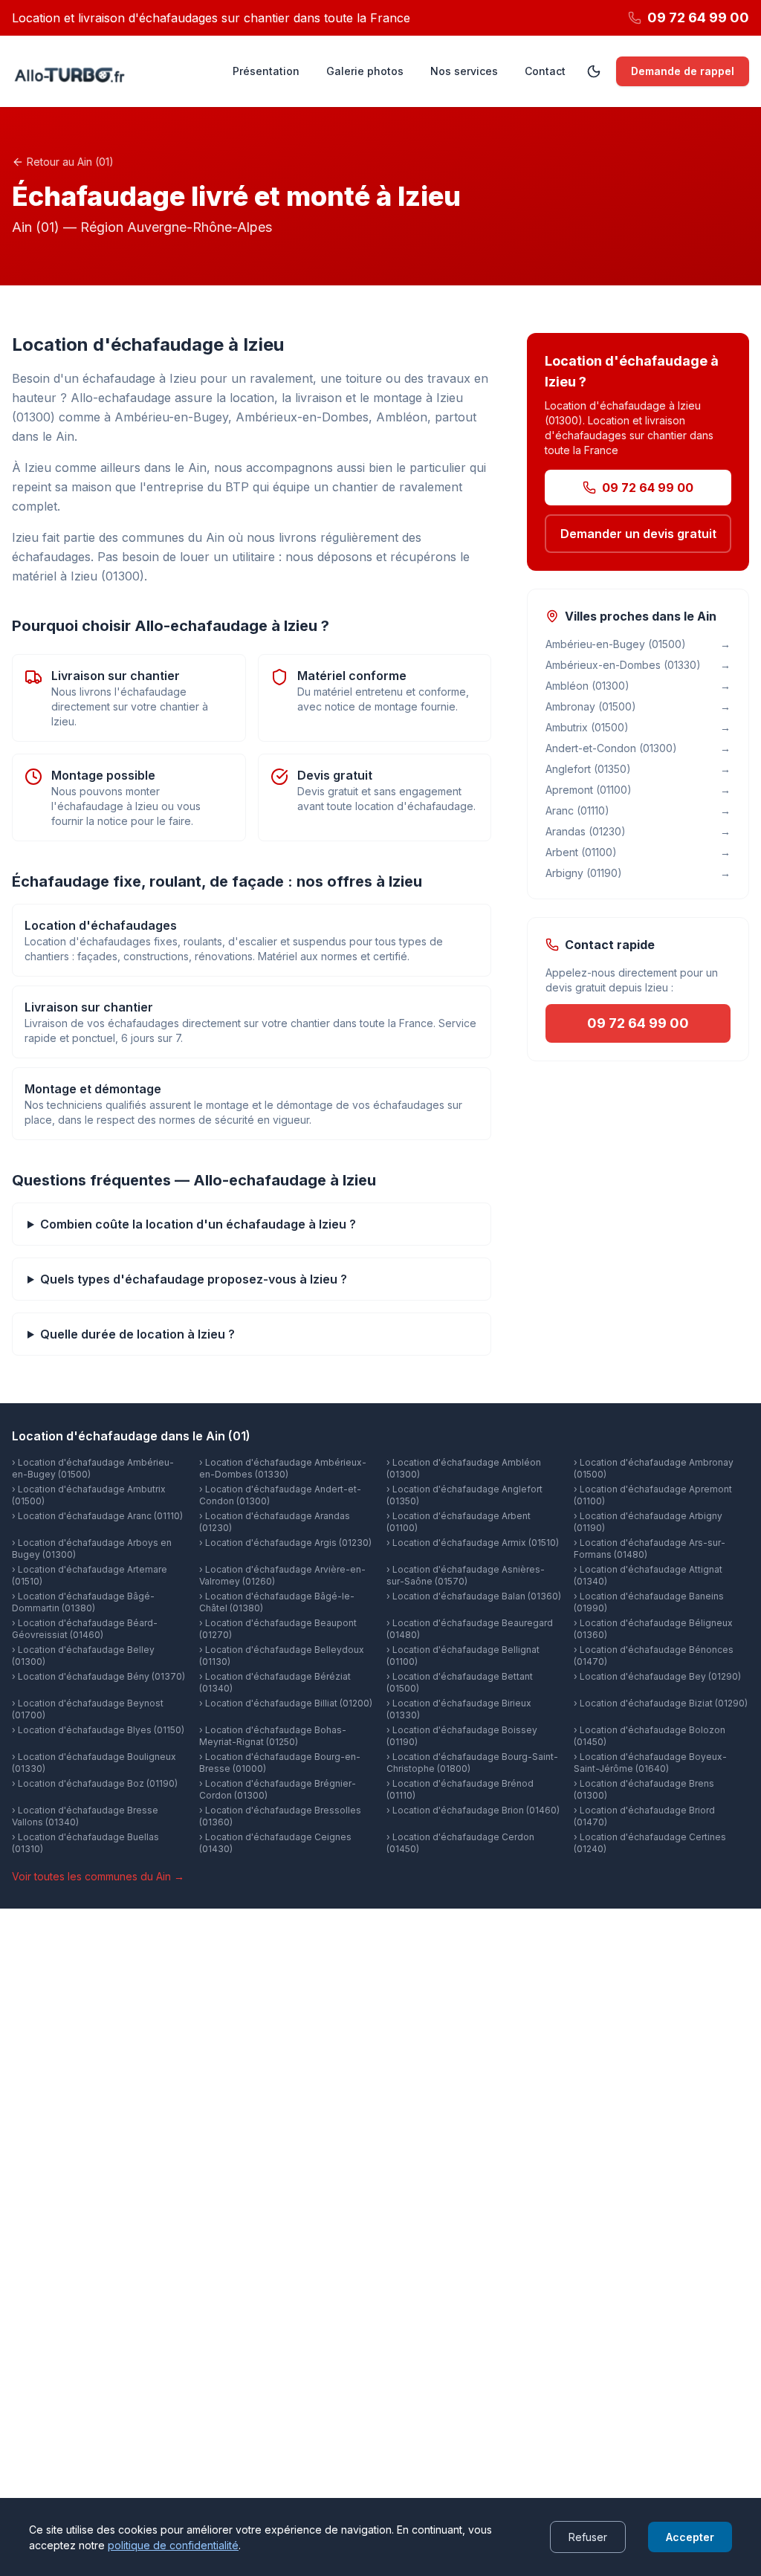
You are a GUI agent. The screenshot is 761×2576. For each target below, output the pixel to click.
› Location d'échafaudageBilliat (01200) (286, 1703)
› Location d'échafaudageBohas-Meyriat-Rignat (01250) (273, 1736)
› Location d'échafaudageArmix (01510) (473, 1543)
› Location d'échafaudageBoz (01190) (95, 1783)
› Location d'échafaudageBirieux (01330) (459, 1709)
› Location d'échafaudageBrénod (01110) (460, 1789)
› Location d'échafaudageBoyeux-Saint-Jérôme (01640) (650, 1763)
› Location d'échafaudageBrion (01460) (473, 1810)
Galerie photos (365, 71)
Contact (545, 71)
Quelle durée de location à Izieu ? (137, 1334)
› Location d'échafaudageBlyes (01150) (98, 1730)
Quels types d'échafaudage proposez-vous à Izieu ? (194, 1279)
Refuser (588, 2537)
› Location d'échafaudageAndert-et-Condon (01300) (280, 1495)
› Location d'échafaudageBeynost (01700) (88, 1709)
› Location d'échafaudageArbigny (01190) (648, 1522)
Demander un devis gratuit (638, 534)
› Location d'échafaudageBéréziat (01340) (275, 1682)
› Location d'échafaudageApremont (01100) (653, 1495)
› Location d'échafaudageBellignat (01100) (463, 1656)
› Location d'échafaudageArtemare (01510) (90, 1575)
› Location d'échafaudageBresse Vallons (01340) (85, 1816)
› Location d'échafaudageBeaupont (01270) (278, 1629)
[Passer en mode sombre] (594, 71)
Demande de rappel (683, 71)
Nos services (464, 71)
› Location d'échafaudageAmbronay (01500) (654, 1468)
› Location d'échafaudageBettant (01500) (460, 1682)
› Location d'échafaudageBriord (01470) (644, 1816)
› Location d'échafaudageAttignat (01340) (648, 1575)
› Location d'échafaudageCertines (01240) (650, 1843)
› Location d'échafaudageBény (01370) (98, 1676)
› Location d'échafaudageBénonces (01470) (654, 1656)
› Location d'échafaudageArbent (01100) (459, 1522)
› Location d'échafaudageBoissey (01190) (462, 1736)
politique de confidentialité (173, 2545)
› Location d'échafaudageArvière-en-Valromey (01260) (282, 1575)
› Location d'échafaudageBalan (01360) (474, 1596)
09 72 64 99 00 (648, 488)
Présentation (266, 71)
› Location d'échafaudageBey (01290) (657, 1676)
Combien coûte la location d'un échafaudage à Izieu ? (198, 1224)
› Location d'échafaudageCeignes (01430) (275, 1843)
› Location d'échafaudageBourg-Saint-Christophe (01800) (472, 1763)
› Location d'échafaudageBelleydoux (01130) (282, 1656)
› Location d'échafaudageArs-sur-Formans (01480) (650, 1548)
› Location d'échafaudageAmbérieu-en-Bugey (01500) (93, 1468)
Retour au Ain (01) (70, 162)
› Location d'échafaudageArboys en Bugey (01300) (92, 1548)
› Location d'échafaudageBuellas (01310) (85, 1843)
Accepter (690, 2537)
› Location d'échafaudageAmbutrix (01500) (89, 1495)
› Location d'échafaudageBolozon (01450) (650, 1736)
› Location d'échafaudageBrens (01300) (644, 1789)
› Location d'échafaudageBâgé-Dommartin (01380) (83, 1602)
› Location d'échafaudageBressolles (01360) (280, 1816)
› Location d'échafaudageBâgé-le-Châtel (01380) (277, 1602)
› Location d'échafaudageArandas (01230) (275, 1522)
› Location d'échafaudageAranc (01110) (97, 1516)
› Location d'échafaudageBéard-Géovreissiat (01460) (85, 1629)
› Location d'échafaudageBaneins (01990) (649, 1602)
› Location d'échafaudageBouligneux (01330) (94, 1763)
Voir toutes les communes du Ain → (98, 1876)
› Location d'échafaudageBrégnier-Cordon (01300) (278, 1789)
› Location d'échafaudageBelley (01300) (83, 1656)
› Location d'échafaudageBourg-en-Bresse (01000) (280, 1763)
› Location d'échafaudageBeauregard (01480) (470, 1629)
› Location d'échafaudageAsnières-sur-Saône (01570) (466, 1575)
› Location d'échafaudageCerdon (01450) (460, 1843)
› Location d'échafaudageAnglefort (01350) (464, 1495)
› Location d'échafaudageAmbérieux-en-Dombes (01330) (283, 1468)
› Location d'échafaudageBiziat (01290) (661, 1703)
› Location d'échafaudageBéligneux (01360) (653, 1629)
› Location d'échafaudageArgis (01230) (285, 1543)
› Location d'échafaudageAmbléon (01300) (464, 1468)
